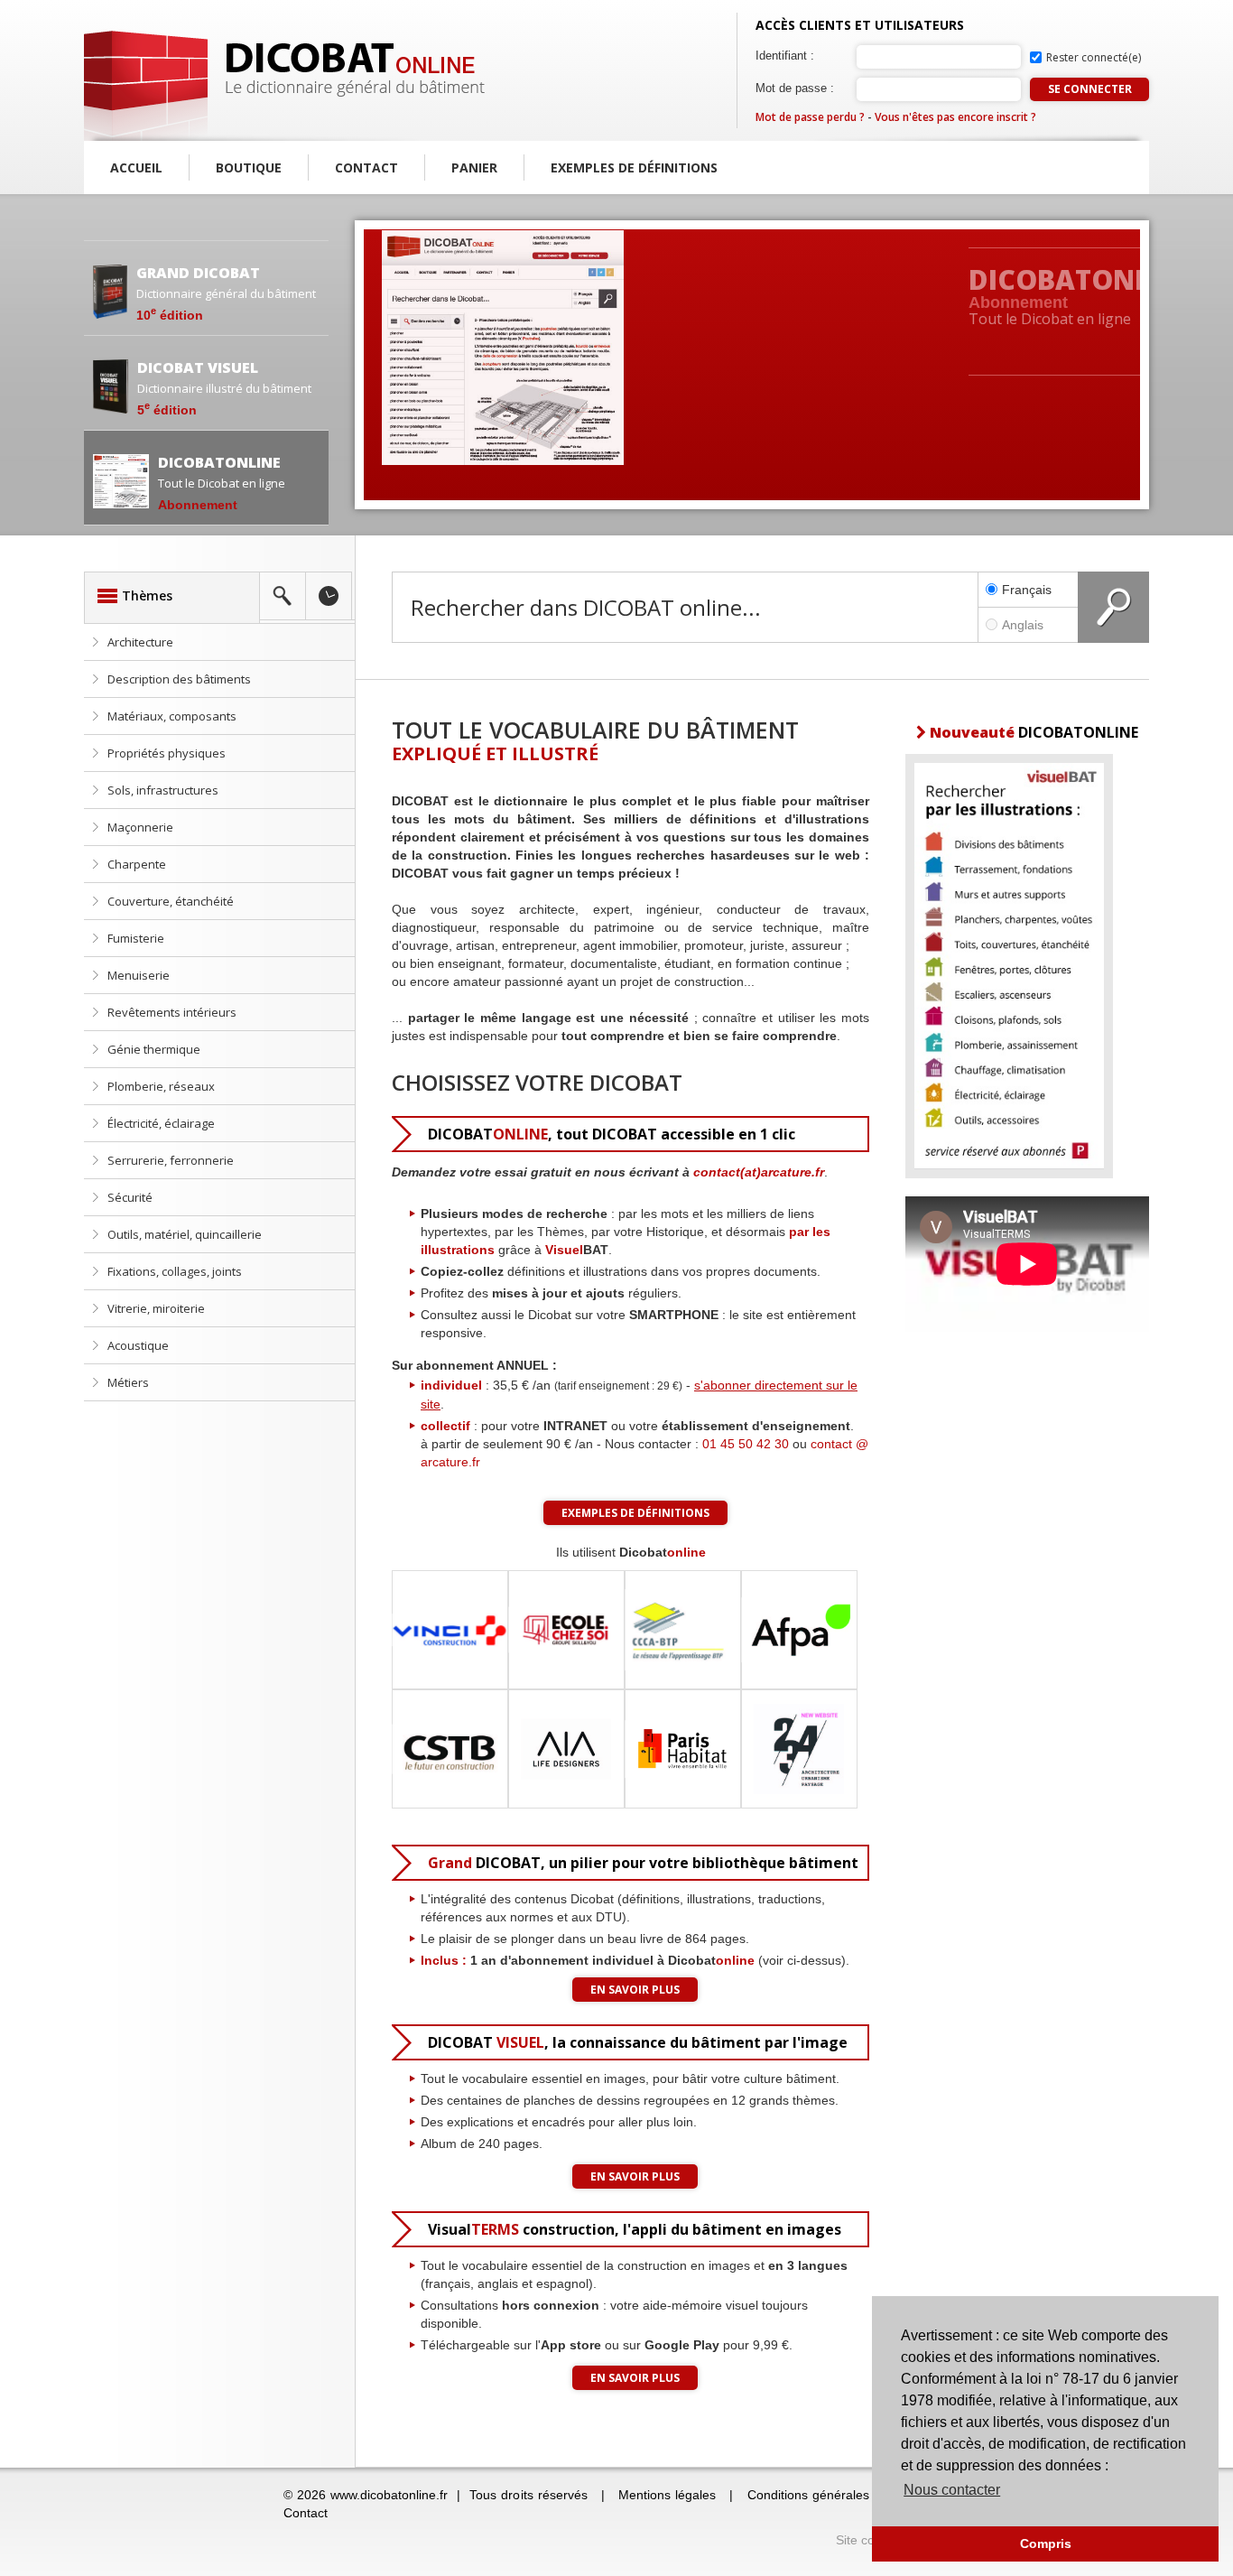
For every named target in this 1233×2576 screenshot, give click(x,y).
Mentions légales (667, 2495)
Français (1027, 590)
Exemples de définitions (634, 167)
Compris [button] (1046, 2543)
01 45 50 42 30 (746, 1444)
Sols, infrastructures (163, 790)
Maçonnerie (140, 827)
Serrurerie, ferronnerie (171, 1160)
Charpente (137, 864)
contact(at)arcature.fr (759, 1172)
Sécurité (130, 1197)
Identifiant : (785, 56)
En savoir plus (635, 1990)
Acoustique (138, 1345)
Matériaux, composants (172, 716)
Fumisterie (136, 938)
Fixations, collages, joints (175, 1271)
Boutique (249, 167)
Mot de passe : (795, 88)
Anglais (1023, 625)
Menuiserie (139, 975)
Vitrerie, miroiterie (156, 1308)
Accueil (136, 167)
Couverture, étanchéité (171, 901)
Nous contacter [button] (952, 2490)
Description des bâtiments (179, 679)
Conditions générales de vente (836, 2495)
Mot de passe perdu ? (810, 117)
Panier (474, 167)
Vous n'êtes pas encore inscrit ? (955, 117)
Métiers (128, 1382)
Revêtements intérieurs (172, 1012)
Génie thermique (154, 1049)
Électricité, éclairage (161, 1123)
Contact (366, 167)
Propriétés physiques (167, 753)
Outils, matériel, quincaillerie (185, 1234)
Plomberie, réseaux (161, 1086)
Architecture (140, 642)
